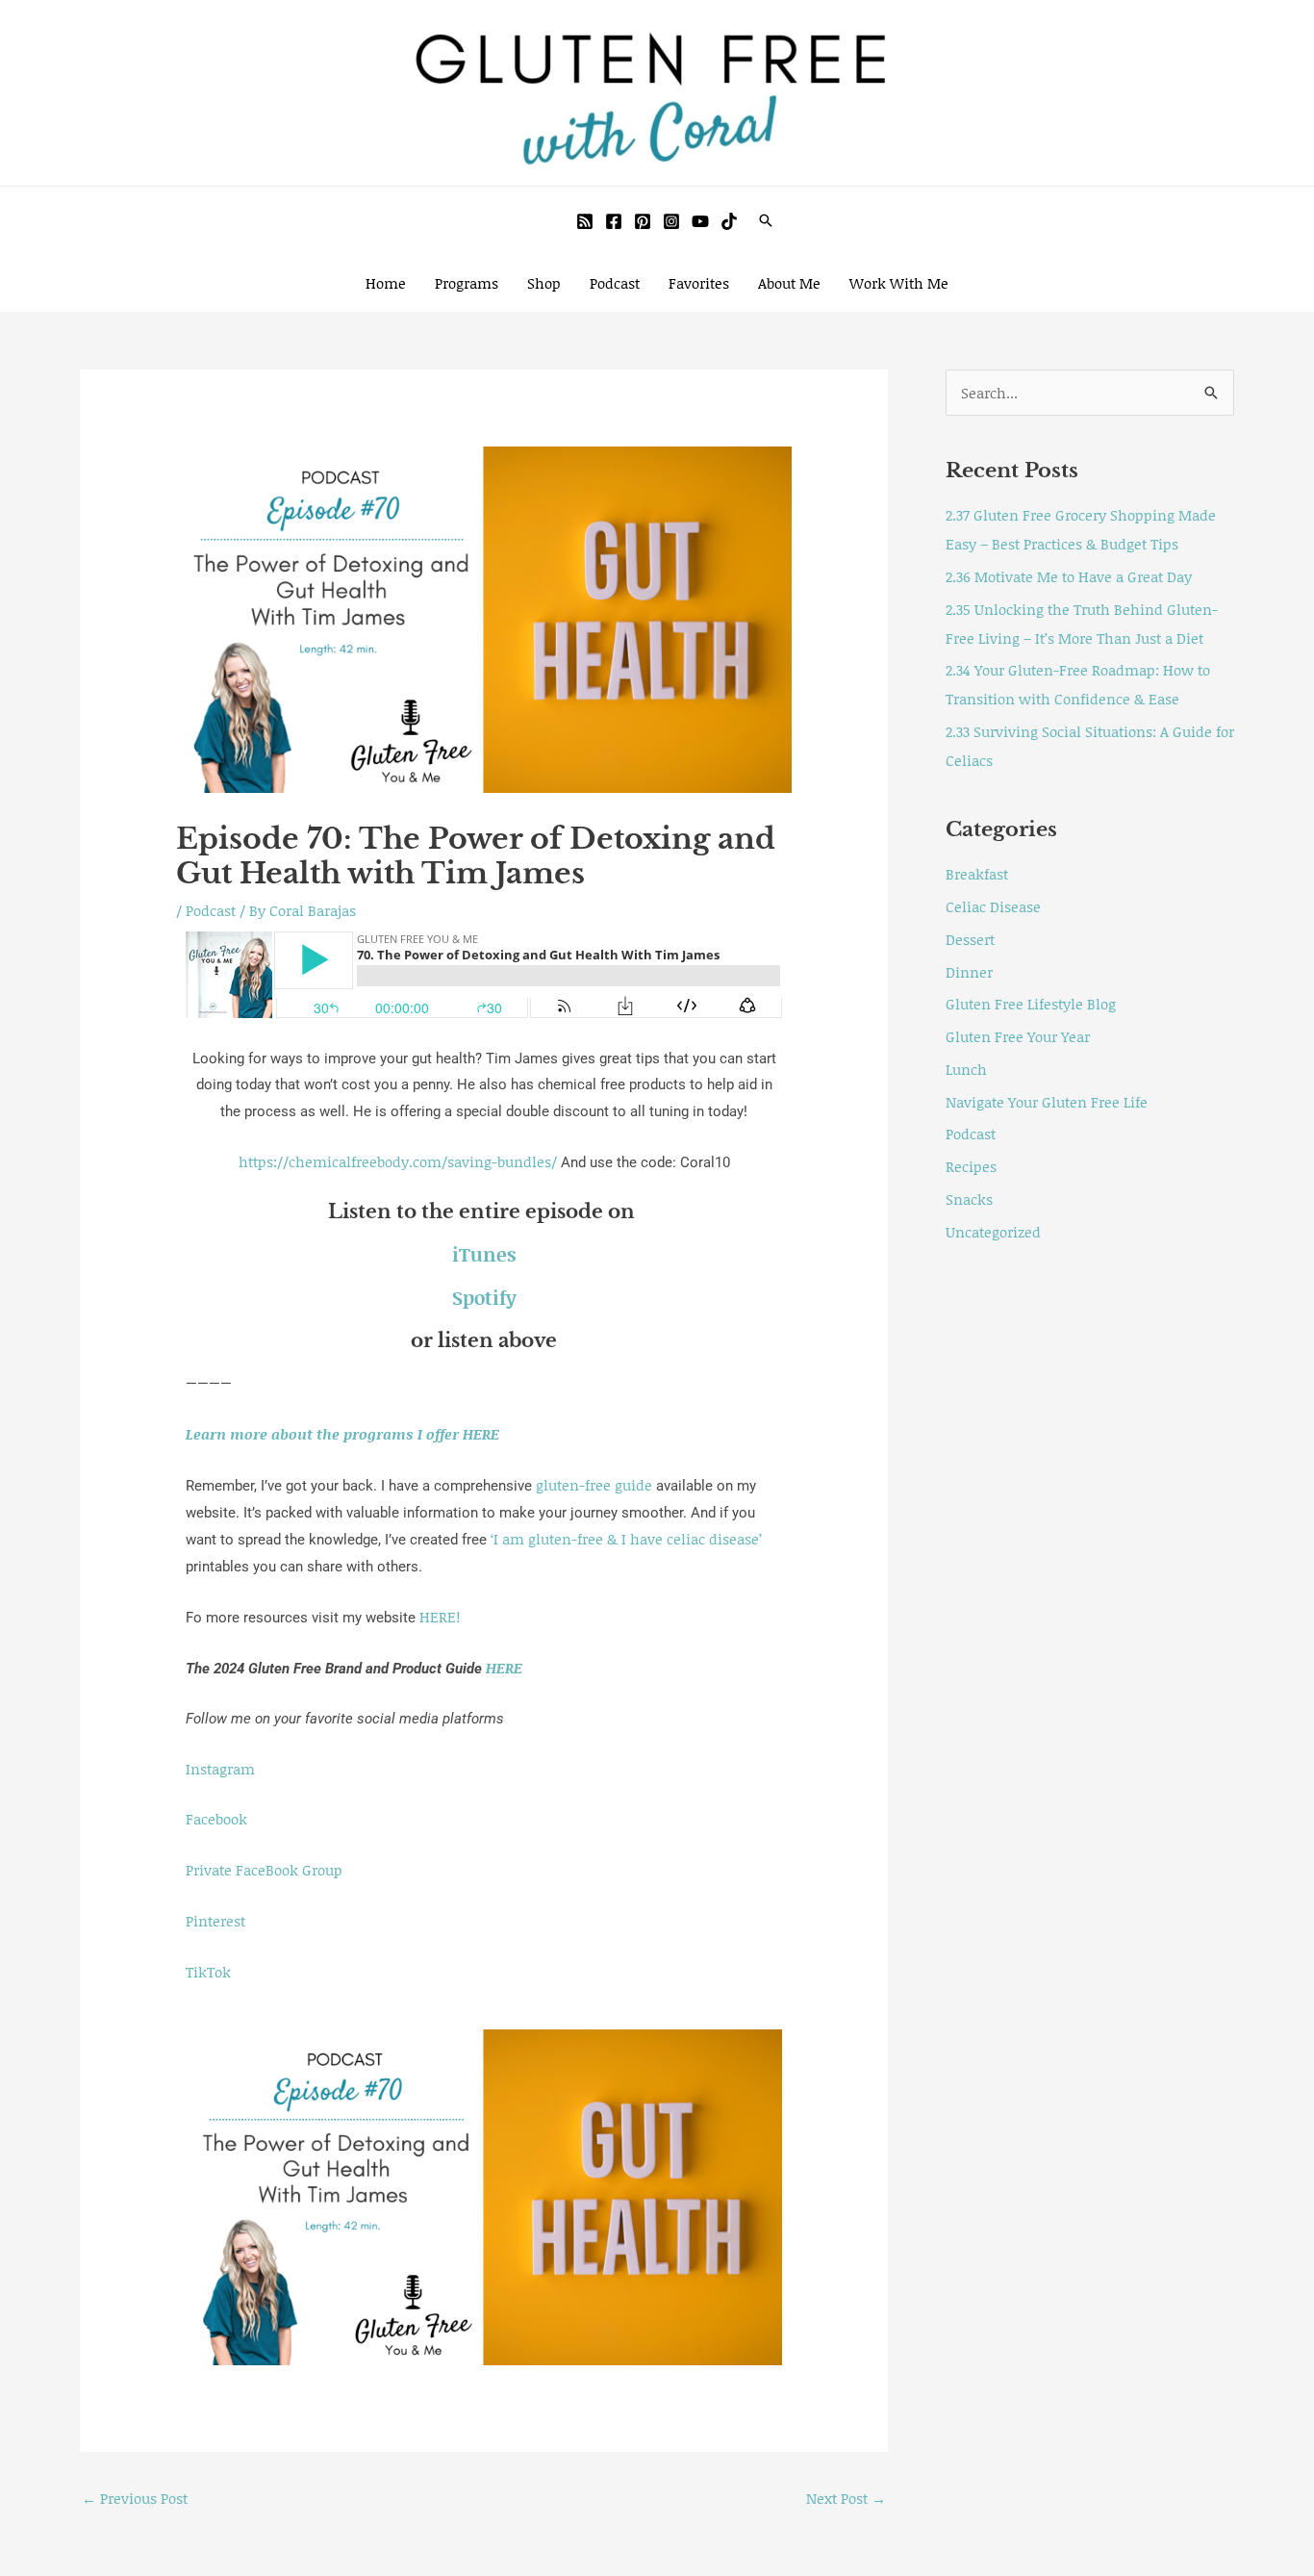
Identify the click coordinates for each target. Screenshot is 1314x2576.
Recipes (971, 1166)
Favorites (699, 283)
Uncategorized (993, 1232)
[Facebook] (614, 221)
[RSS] (585, 221)
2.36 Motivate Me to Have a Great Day (1069, 576)
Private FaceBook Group (264, 1870)
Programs (467, 283)
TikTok (208, 1972)
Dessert (970, 939)
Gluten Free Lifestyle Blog (1031, 1004)
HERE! (440, 1617)
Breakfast (977, 874)
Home (386, 283)
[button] (766, 220)
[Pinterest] (643, 221)
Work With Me (899, 283)
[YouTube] (700, 221)
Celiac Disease (993, 906)
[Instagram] (671, 221)
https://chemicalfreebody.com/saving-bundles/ (400, 1161)
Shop (544, 283)
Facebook (216, 1819)
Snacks (969, 1199)
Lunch (966, 1069)
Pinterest (215, 1921)
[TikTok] (729, 221)
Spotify (484, 1297)
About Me (789, 283)
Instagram (220, 1769)
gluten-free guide (594, 1485)
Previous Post (135, 2498)
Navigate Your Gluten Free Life (1047, 1102)
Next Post (846, 2498)
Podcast (615, 283)
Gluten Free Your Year (1018, 1036)
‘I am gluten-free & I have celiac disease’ (626, 1539)
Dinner (969, 972)
